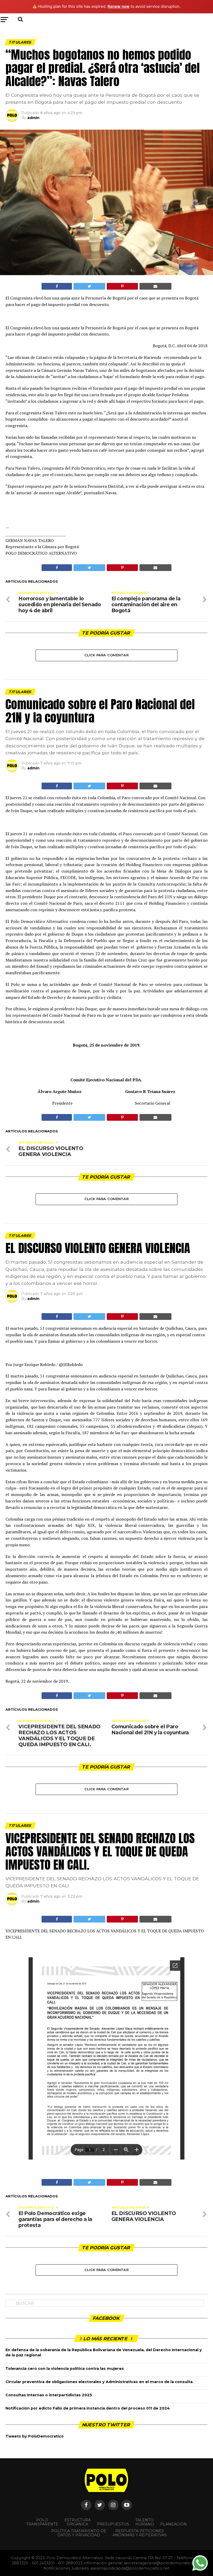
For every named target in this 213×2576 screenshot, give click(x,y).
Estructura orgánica (78, 2522)
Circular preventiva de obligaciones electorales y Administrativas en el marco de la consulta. (99, 2382)
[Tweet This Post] (89, 286)
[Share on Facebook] (57, 286)
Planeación (174, 2524)
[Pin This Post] (122, 286)
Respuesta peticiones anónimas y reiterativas (140, 2533)
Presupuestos (113, 2524)
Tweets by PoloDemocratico (35, 2436)
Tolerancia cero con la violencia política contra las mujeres (65, 2369)
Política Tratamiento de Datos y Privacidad (79, 2533)
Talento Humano (145, 2522)
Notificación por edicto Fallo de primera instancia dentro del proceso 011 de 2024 (88, 2408)
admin (33, 118)
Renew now (119, 6)
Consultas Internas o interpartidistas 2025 (49, 2395)
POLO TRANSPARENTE (42, 2522)
